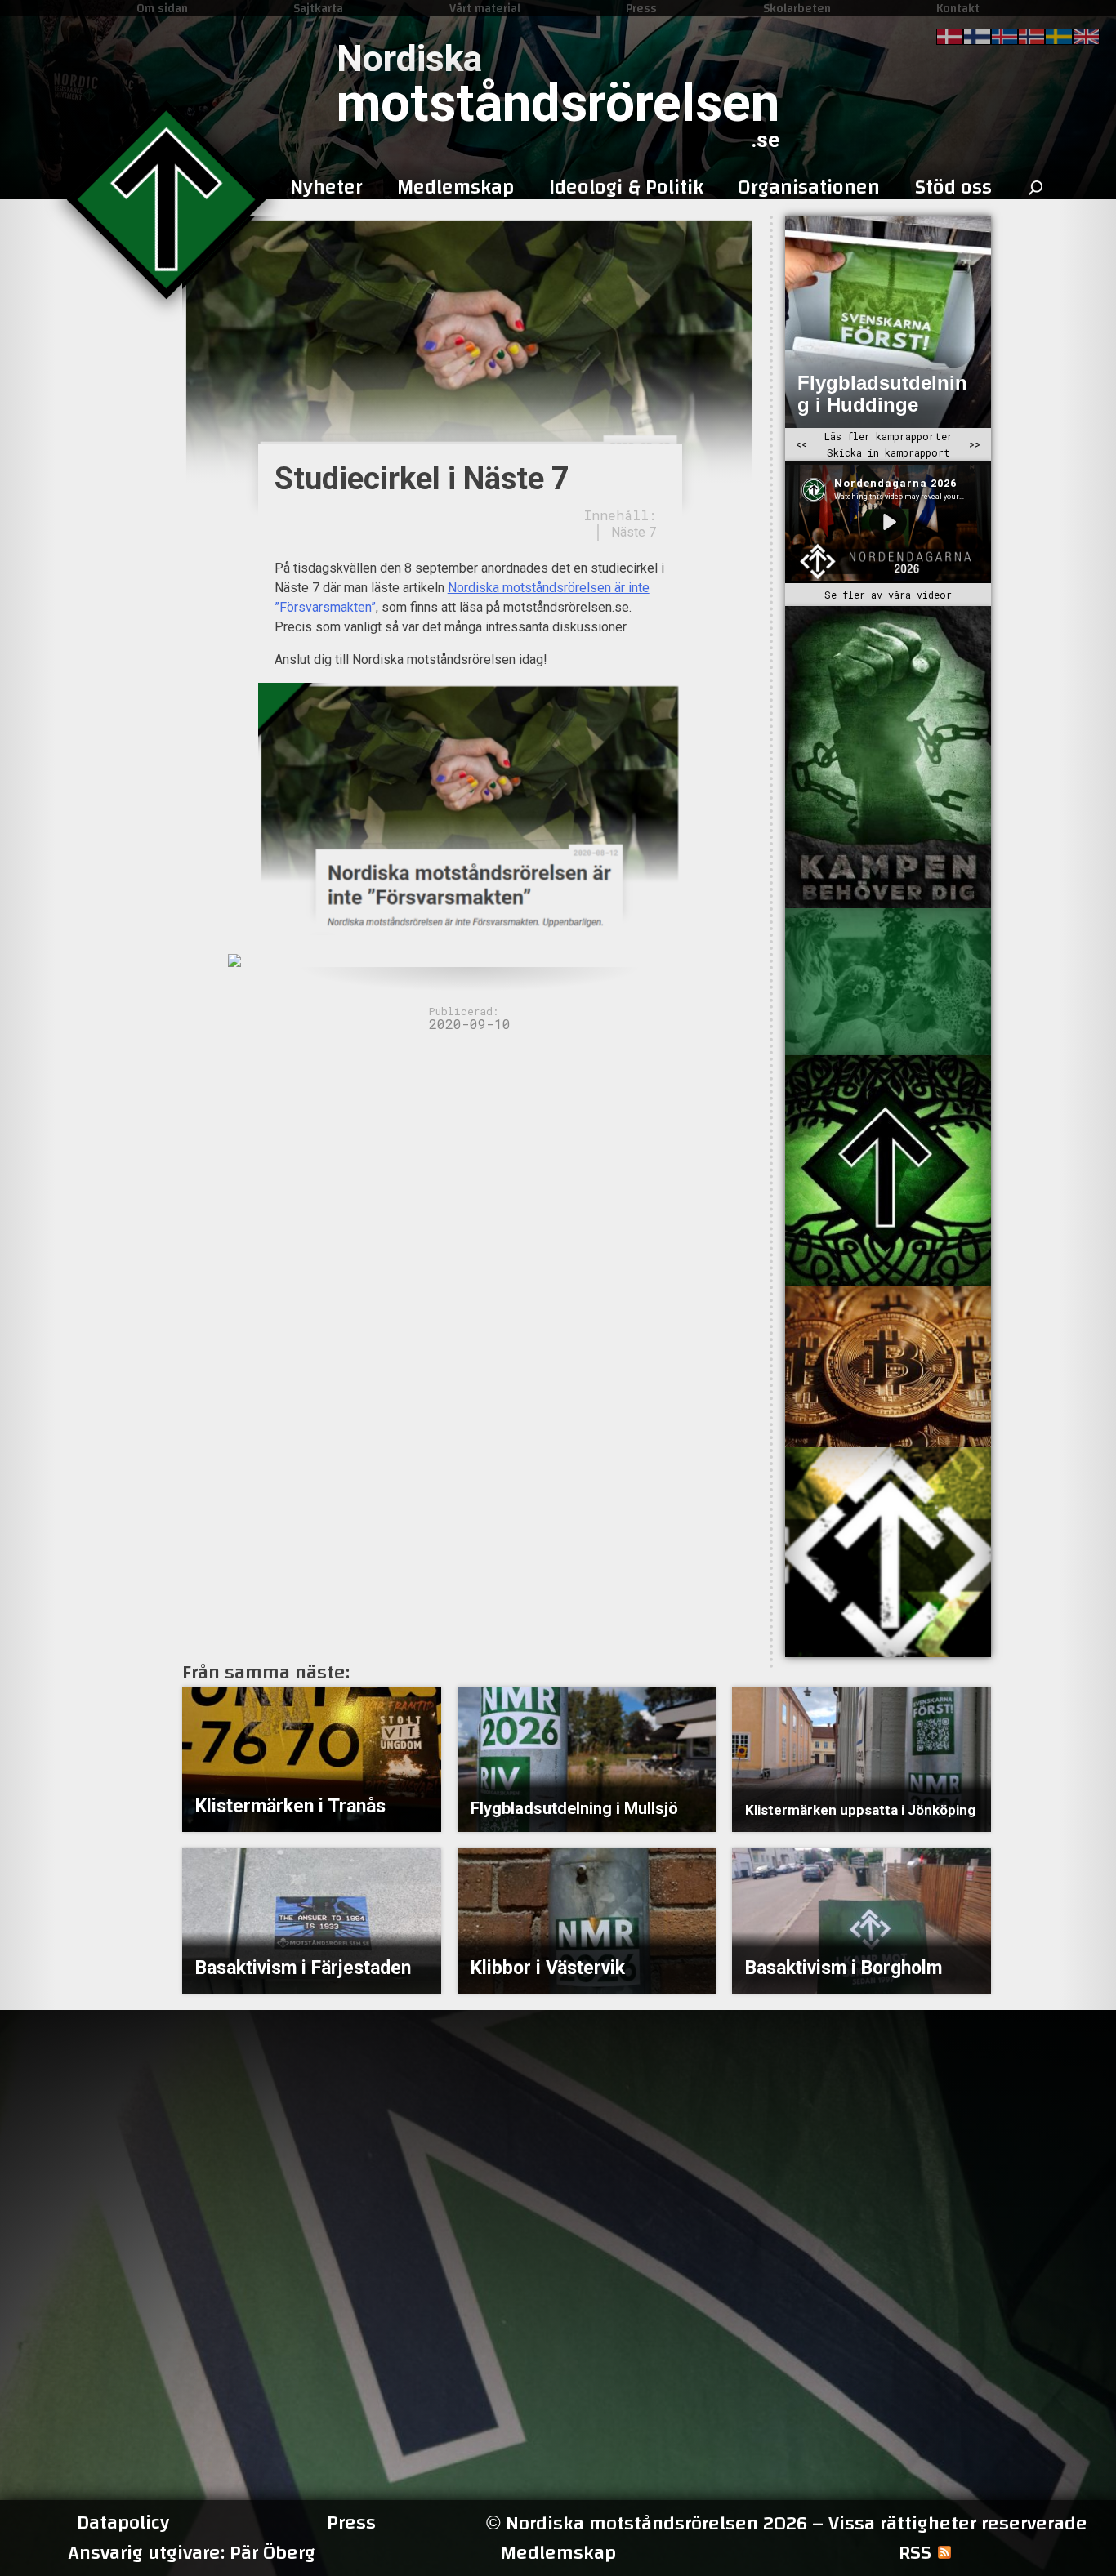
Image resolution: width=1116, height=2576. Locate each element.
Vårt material (485, 8)
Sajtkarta (318, 8)
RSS (915, 2553)
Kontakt (958, 8)
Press (641, 8)
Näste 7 (634, 532)
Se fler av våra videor (888, 595)
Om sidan (162, 8)
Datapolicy (123, 2523)
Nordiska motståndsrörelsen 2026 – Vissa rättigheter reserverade (787, 2523)
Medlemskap (558, 2553)
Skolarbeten (797, 8)
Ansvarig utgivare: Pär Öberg (192, 2553)
